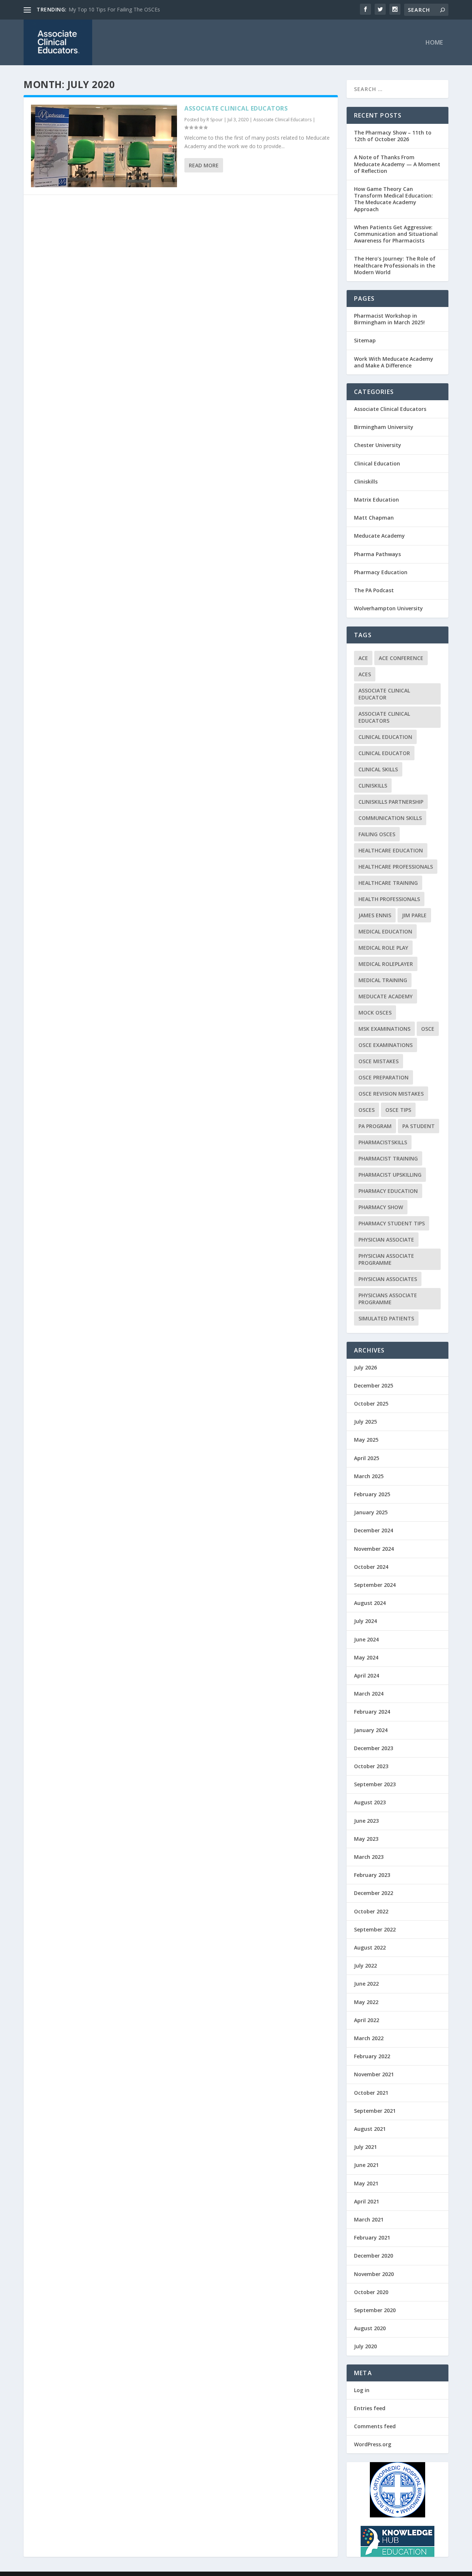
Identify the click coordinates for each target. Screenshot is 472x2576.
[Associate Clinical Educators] (104, 146)
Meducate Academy (379, 536)
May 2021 (366, 2183)
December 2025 (374, 1385)
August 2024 (370, 1603)
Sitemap (365, 340)
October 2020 (371, 2292)
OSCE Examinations (386, 1045)
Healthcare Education (391, 850)
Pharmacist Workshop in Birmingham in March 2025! (389, 319)
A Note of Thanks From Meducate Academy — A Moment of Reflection (397, 164)
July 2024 (365, 1621)
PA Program (375, 1126)
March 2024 (369, 1694)
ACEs (365, 674)
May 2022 (366, 2002)
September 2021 (375, 2111)
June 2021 (366, 2165)
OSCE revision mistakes (391, 1094)
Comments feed (375, 2426)
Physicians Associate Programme (388, 1299)
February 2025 (372, 1494)
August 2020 (370, 2328)
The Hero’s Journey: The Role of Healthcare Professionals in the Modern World (395, 265)
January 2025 (371, 1512)
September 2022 (375, 1929)
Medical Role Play (383, 948)
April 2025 (367, 1458)
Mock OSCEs (375, 1013)
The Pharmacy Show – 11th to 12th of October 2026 (393, 136)
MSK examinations (384, 1029)
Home (434, 43)
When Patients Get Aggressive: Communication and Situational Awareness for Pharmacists (396, 234)
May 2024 (366, 1657)
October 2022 (371, 1911)
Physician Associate (386, 1240)
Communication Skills (390, 818)
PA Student (419, 1126)
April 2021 (367, 2201)
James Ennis (375, 915)
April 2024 (367, 1676)
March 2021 (369, 2219)
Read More (204, 165)
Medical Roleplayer (386, 964)
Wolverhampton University (388, 608)
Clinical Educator (384, 753)
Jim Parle (414, 915)
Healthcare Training (388, 883)
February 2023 (372, 1875)
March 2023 (369, 1857)
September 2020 (375, 2310)
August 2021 (370, 2129)
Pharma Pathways (377, 554)
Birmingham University (384, 427)
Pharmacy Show (381, 1207)
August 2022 (370, 1947)
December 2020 (374, 2256)
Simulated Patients (386, 1318)
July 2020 (365, 2346)
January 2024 (371, 1730)
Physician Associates (388, 1279)
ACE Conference (401, 658)
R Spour (215, 120)
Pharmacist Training (388, 1158)
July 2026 (365, 1367)
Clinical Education (377, 463)
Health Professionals (389, 899)
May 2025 (366, 1440)
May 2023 (366, 1839)
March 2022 (369, 2038)
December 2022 (374, 1893)
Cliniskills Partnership (391, 802)
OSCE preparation (383, 1077)
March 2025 (369, 1476)
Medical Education (385, 931)
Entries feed (370, 2408)
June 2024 (366, 1639)
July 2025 (365, 1422)
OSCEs (367, 1110)
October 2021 (371, 2093)
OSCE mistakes (379, 1061)
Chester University (378, 445)
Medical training (383, 980)
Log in (362, 2390)
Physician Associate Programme (386, 1259)
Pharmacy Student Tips (392, 1223)
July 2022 (365, 1966)
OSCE (428, 1029)
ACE (363, 658)
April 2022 (367, 2020)
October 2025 (371, 1404)
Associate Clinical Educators (236, 108)
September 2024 (375, 1585)
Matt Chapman (374, 518)
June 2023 (366, 1821)
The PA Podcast (374, 590)
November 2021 (374, 2074)
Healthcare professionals (396, 867)
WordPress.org (373, 2444)
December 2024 (374, 1530)
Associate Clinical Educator (384, 694)
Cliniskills (366, 481)
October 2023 (371, 1766)
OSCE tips (398, 1110)
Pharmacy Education (381, 572)
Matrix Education (376, 500)
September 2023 (375, 1784)
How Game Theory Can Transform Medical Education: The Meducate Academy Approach (393, 199)
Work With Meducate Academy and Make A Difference (394, 362)
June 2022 (366, 1984)
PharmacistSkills (383, 1142)
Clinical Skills (378, 769)
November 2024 (374, 1549)
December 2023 (374, 1748)
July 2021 (365, 2147)
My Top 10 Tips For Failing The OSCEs (114, 9)
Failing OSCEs (377, 834)
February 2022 (372, 2056)
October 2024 (371, 1567)
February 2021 (372, 2238)
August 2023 (370, 1802)
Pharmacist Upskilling (390, 1175)
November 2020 (374, 2274)
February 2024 (372, 1712)
